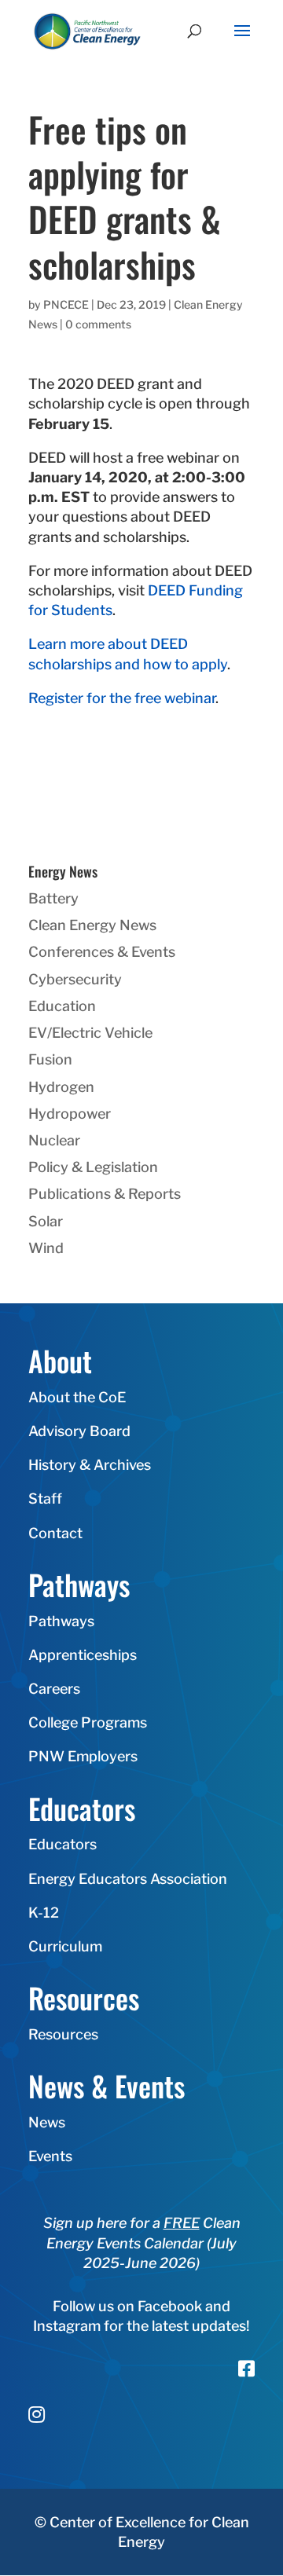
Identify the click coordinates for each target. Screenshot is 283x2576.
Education (62, 1006)
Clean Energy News (92, 925)
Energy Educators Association (128, 1879)
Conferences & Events (102, 952)
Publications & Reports (105, 1194)
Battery (53, 898)
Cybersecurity (75, 979)
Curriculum (65, 1946)
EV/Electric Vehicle (90, 1033)
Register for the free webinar (122, 698)
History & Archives (90, 1465)
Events (50, 2156)
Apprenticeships (83, 1655)
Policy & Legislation (93, 1167)
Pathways (61, 1621)
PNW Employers (83, 1756)
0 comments (98, 324)
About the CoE (77, 1397)
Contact (55, 1533)
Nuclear (54, 1140)
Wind (46, 1248)
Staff (45, 1499)
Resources (63, 2034)
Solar (46, 1221)
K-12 (44, 1913)
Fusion (50, 1059)
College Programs (88, 1722)
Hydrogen (61, 1087)
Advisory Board (79, 1431)
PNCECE (66, 304)
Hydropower (70, 1114)
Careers (54, 1689)
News (47, 2122)
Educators (62, 1844)
